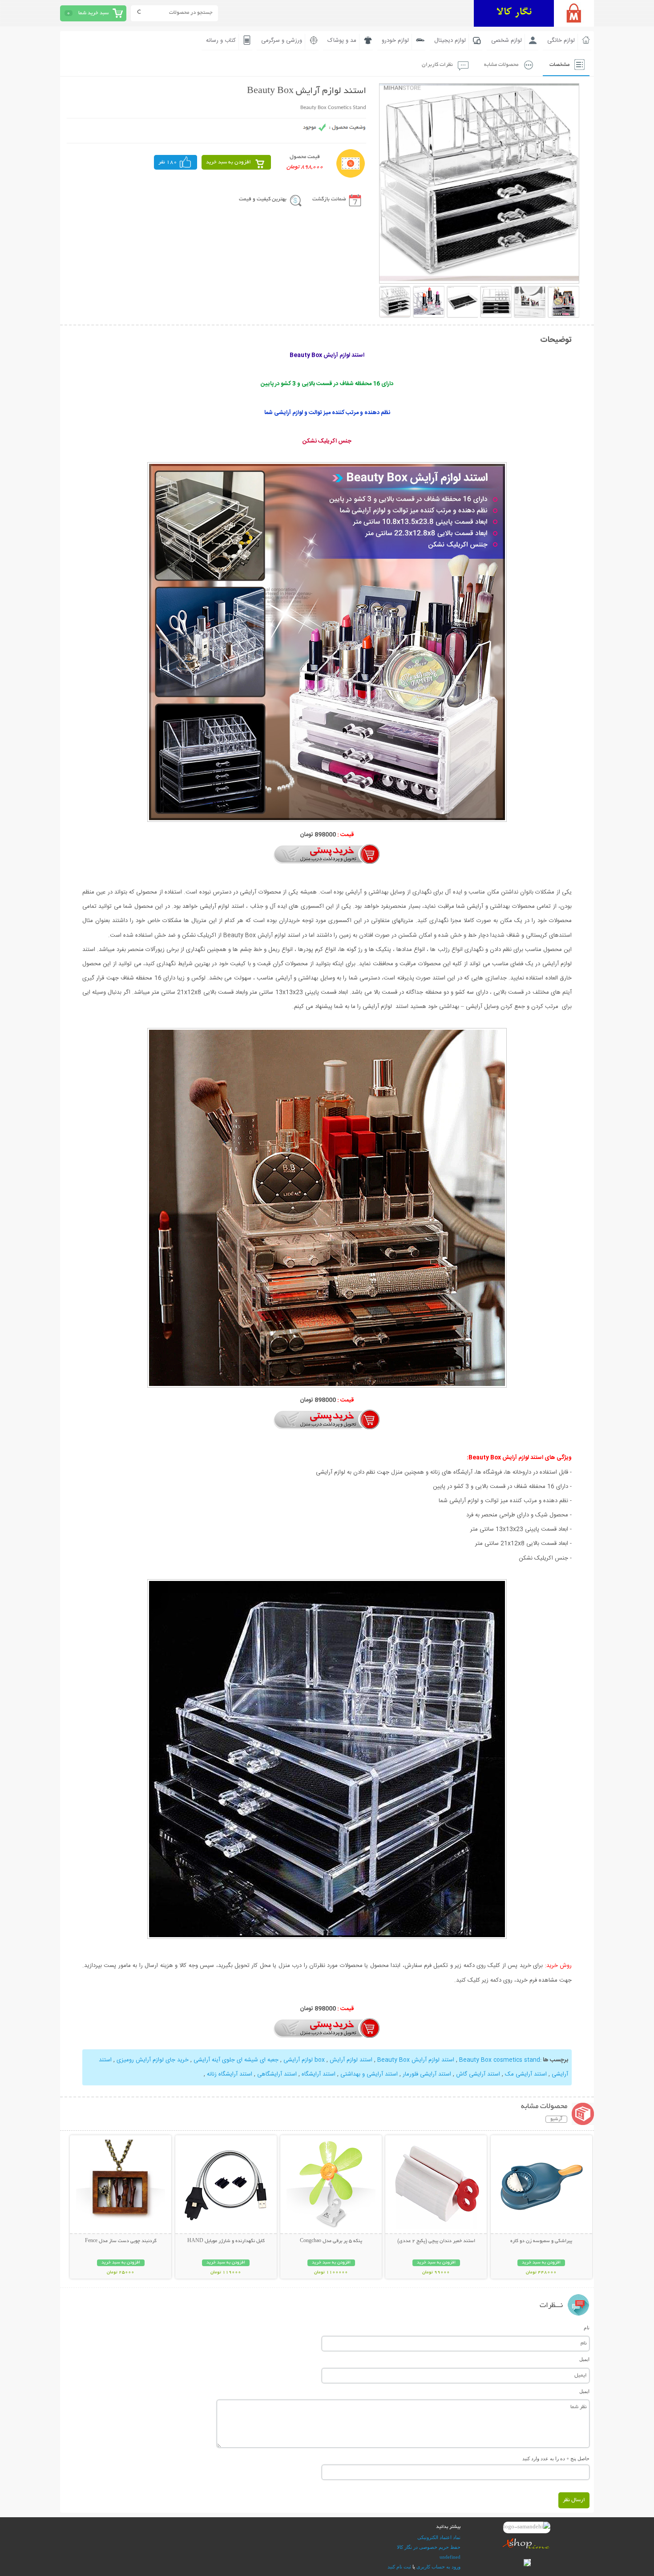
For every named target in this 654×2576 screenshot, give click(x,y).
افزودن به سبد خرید (228, 162)
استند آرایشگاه (319, 2074)
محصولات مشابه (501, 65)
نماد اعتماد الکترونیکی (439, 2537)
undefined (450, 2557)
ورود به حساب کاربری (438, 2567)
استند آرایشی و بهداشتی (369, 2074)
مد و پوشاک (342, 41)
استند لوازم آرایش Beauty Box (416, 2060)
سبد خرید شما (93, 13)
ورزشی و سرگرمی (282, 41)
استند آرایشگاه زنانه (230, 2074)
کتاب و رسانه (221, 41)
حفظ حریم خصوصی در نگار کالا (429, 2547)
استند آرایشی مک (526, 2074)
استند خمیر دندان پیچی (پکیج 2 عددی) (436, 2241)
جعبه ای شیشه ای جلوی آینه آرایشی (236, 2060)
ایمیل (584, 2359)
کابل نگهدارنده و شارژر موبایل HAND (226, 2241)
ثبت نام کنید (399, 2567)
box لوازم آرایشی (304, 2060)
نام (587, 2328)
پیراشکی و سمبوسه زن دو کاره (541, 2241)
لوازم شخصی (507, 41)
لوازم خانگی (561, 41)
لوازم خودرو (395, 41)
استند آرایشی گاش (478, 2074)
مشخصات (559, 65)
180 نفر (168, 162)
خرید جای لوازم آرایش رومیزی (153, 2060)
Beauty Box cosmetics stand (500, 2060)
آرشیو (556, 2119)
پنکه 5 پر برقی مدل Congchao (331, 2241)
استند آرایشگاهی (277, 2074)
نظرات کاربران (437, 65)
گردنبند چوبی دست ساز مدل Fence (121, 2241)
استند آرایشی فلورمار (427, 2074)
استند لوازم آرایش (351, 2060)
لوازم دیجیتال (450, 41)
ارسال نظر (574, 2500)
